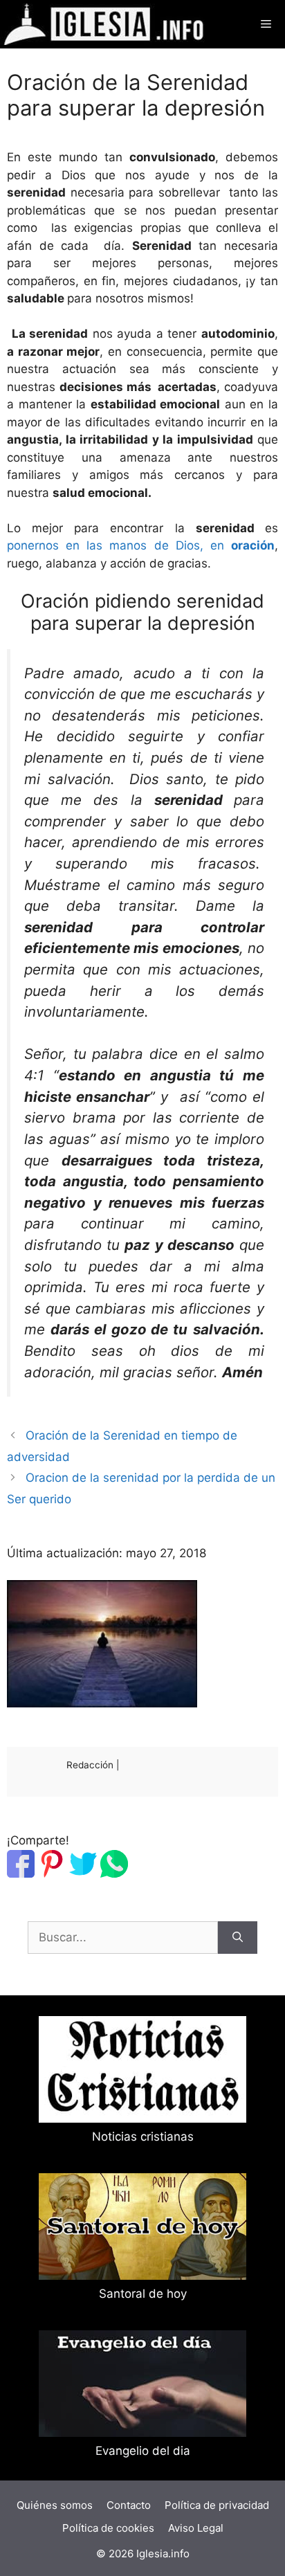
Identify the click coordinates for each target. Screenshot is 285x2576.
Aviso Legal (196, 2528)
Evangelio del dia (143, 2451)
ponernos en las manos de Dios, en (141, 545)
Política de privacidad (217, 2505)
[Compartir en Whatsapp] (114, 1874)
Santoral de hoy (143, 2294)
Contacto (129, 2505)
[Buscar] (238, 1938)
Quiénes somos (55, 2505)
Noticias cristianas (143, 2137)
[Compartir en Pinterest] (52, 1874)
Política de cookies (108, 2528)
